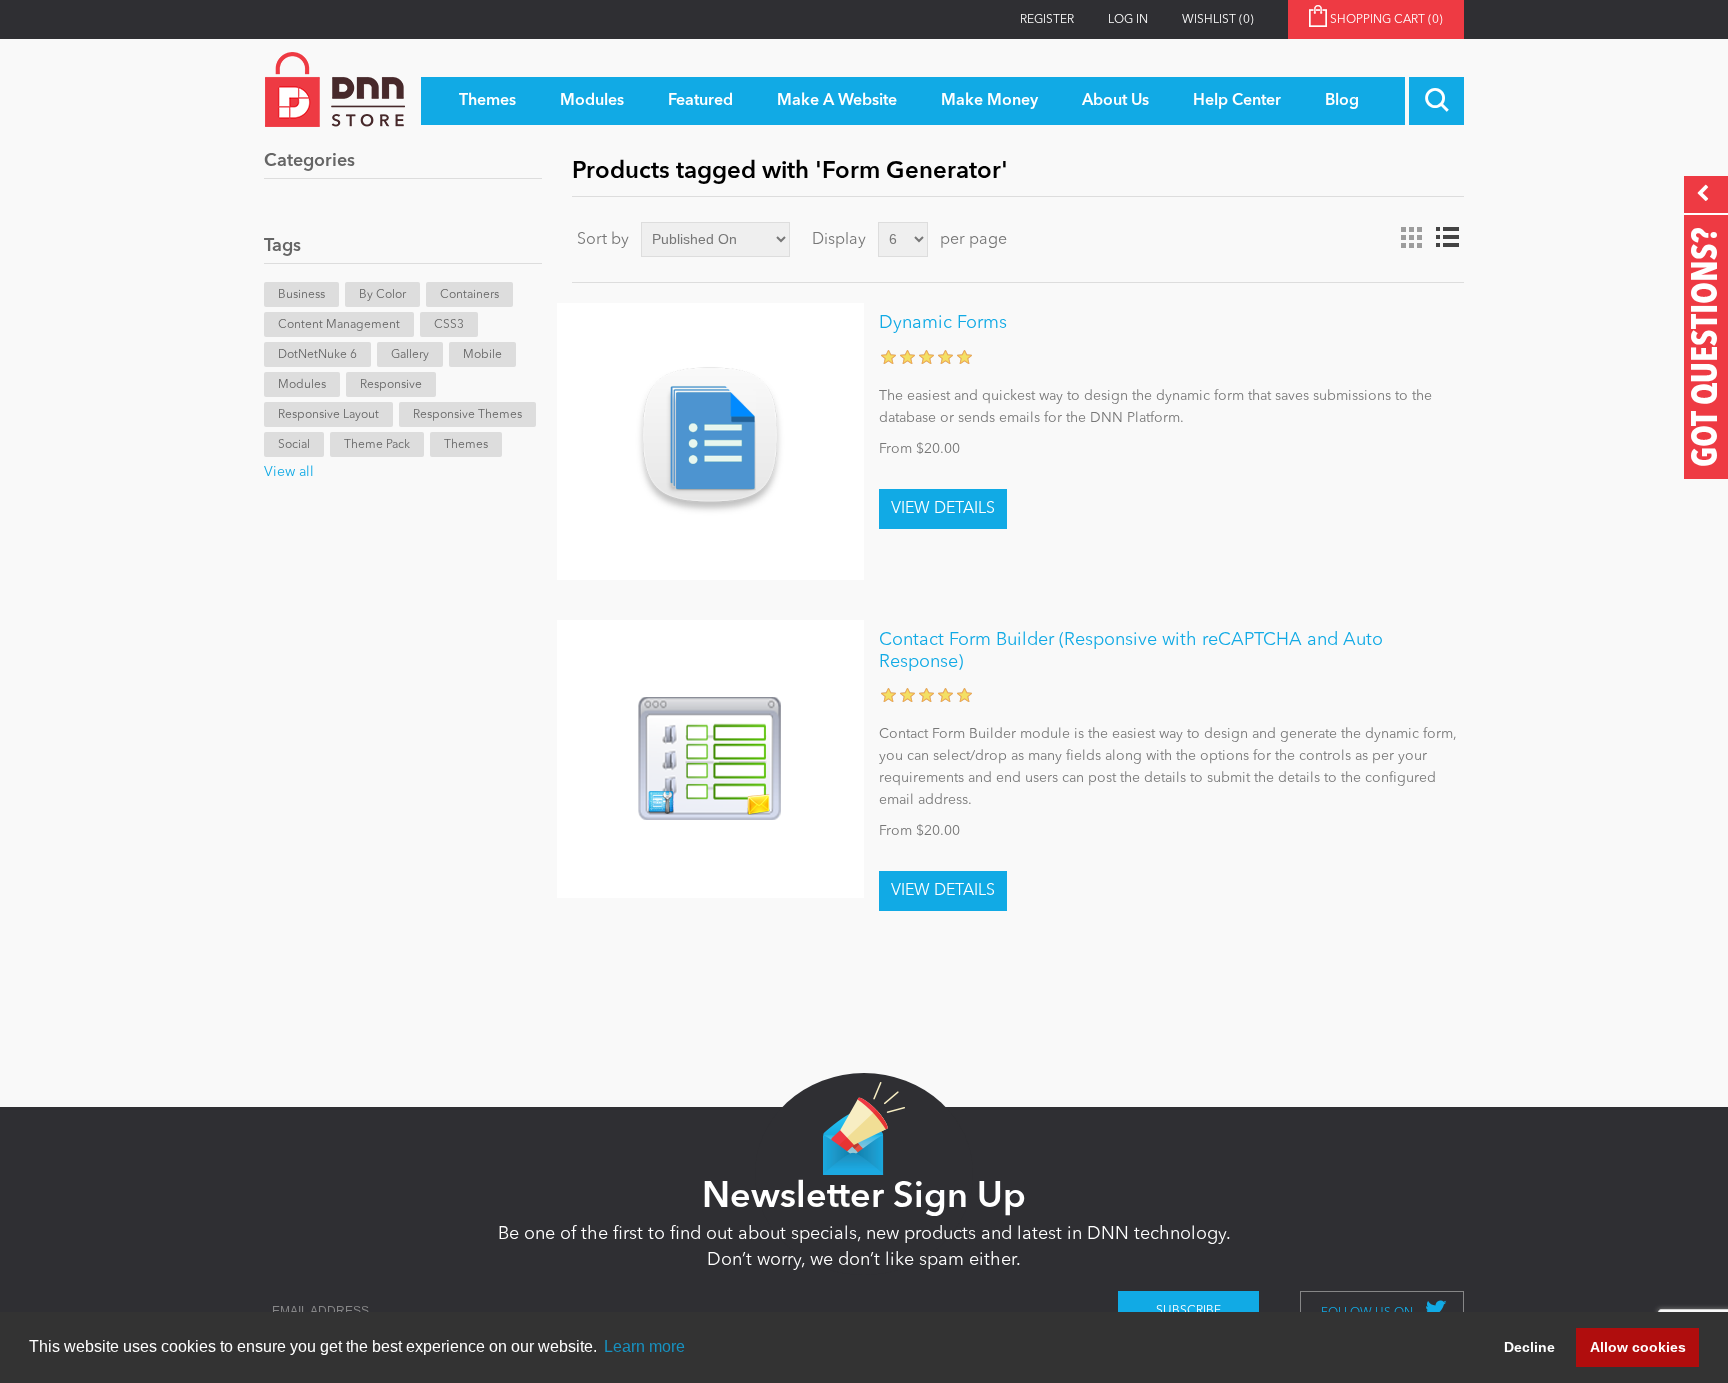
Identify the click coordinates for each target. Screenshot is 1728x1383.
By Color (382, 295)
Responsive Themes (467, 415)
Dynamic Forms (943, 323)
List (1447, 238)
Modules (302, 385)
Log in (1128, 20)
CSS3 (449, 325)
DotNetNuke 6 (317, 355)
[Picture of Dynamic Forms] (710, 441)
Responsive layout (328, 415)
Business (301, 295)
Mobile (482, 355)
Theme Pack (377, 445)
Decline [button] (1529, 1347)
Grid (1411, 238)
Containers (469, 295)
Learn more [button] (644, 1346)
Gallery (410, 355)
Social (294, 445)
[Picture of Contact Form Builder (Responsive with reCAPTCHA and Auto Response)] (710, 758)
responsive (391, 385)
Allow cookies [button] (1638, 1347)
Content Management (339, 325)
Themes (466, 445)
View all (289, 472)
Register (1047, 20)
